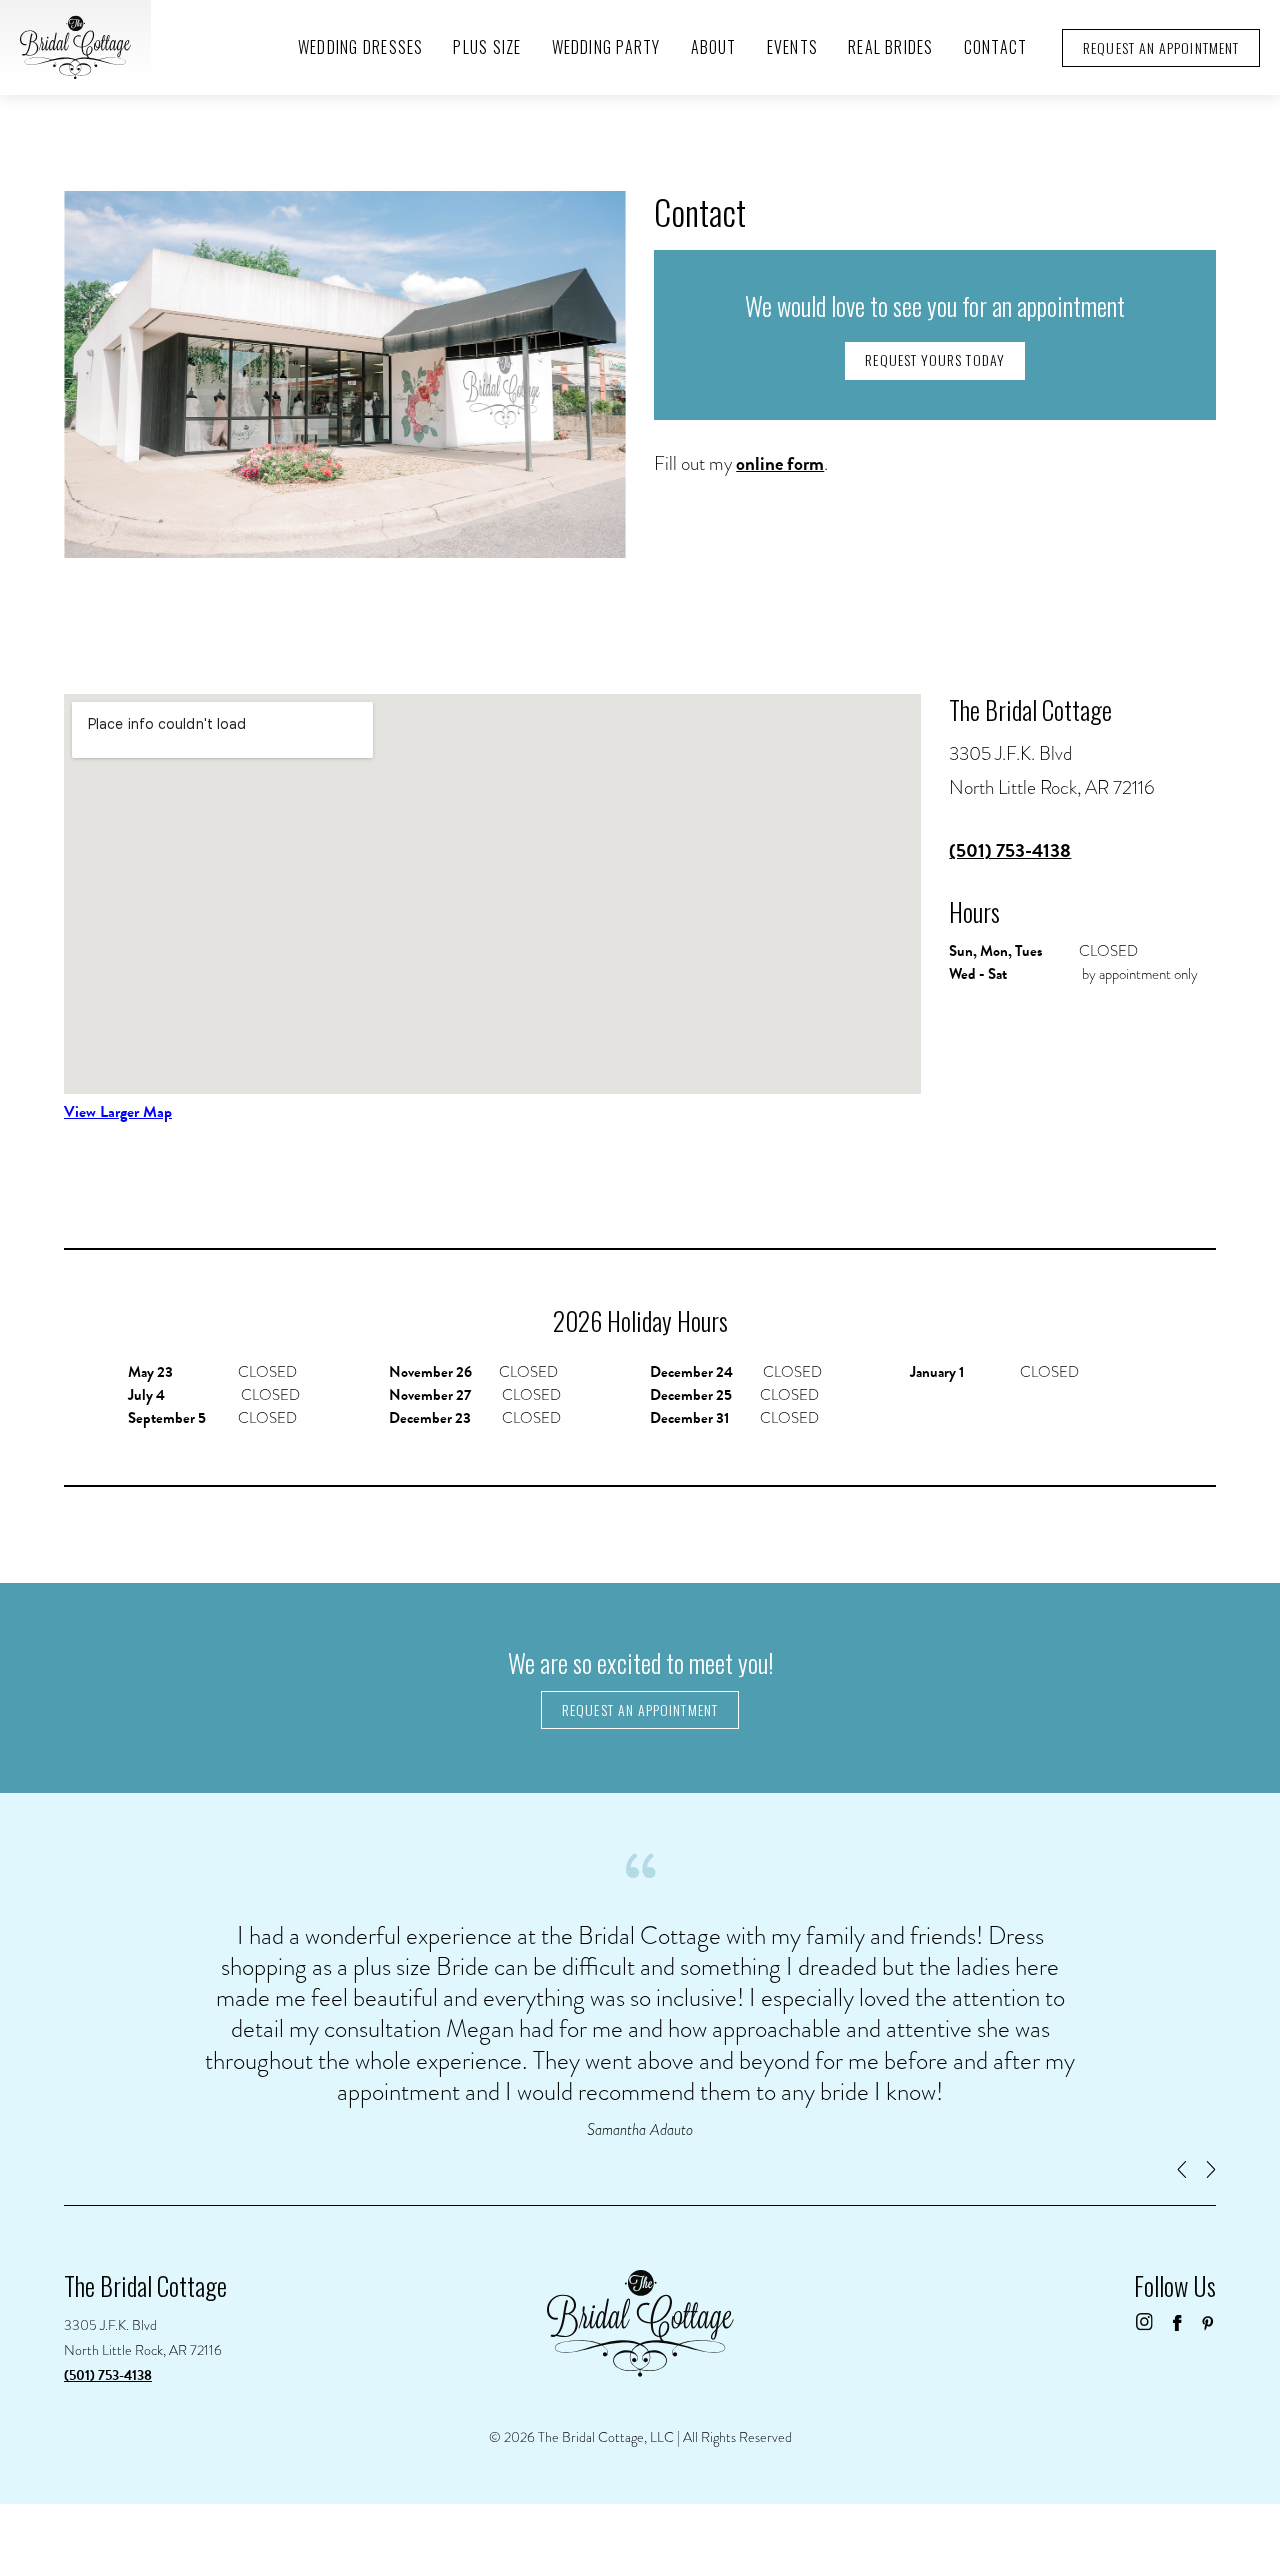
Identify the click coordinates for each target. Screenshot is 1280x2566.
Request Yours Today (935, 359)
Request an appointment (1161, 47)
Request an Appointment (640, 1709)
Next (1211, 2170)
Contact (996, 47)
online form (780, 463)
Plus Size (487, 47)
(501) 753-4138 (1010, 850)
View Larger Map (118, 1112)
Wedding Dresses (360, 47)
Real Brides (891, 47)
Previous (1181, 2170)
